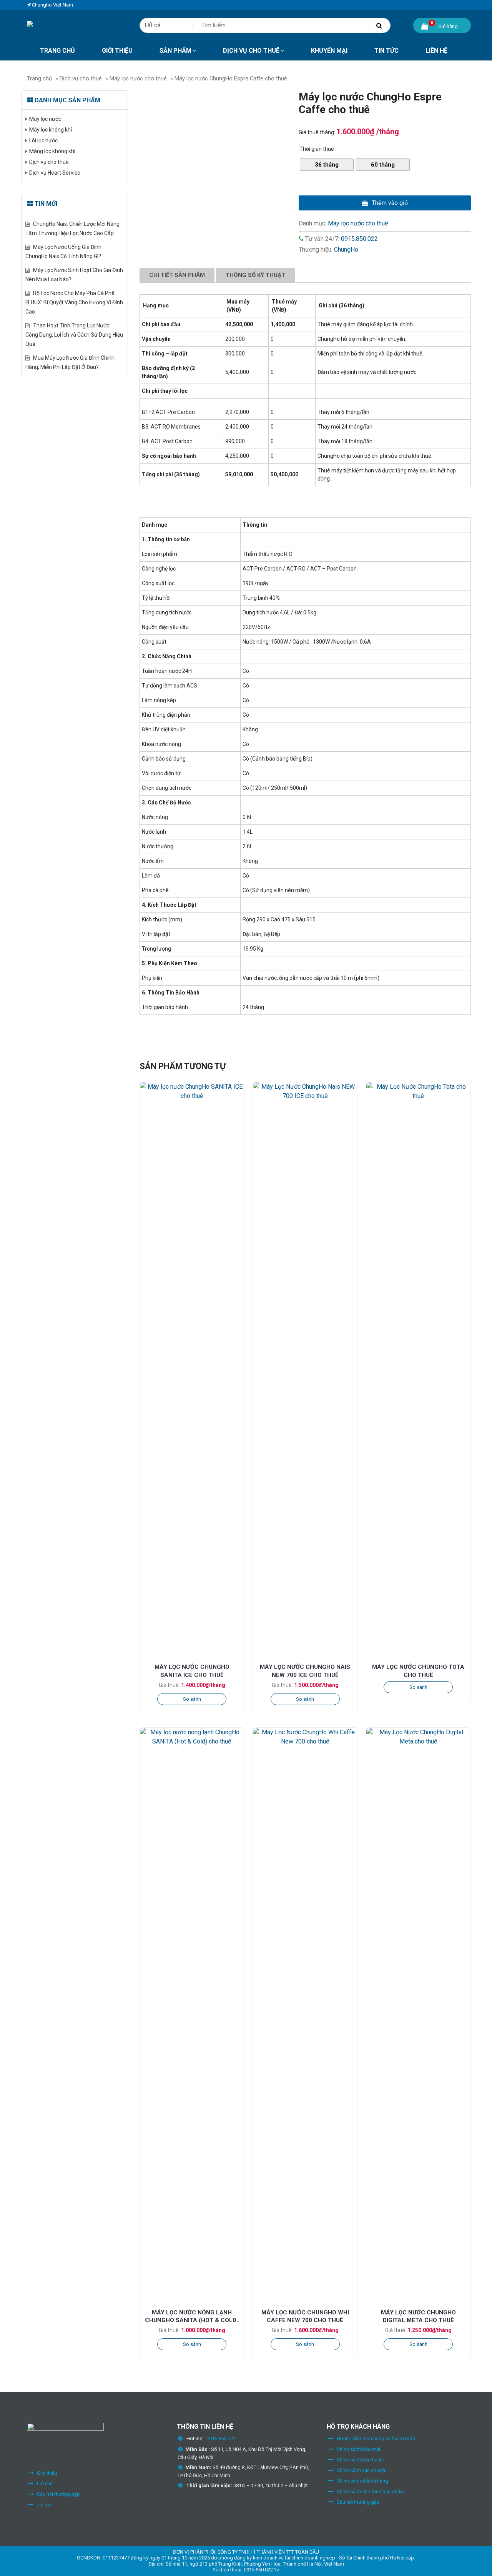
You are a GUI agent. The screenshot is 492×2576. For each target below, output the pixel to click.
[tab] (177, 275)
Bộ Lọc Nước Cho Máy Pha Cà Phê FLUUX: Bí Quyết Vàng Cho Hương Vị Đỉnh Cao (74, 302)
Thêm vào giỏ (390, 203)
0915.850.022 (359, 239)
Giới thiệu (47, 2473)
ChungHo (346, 249)
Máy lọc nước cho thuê (138, 78)
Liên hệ (45, 2483)
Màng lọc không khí (52, 151)
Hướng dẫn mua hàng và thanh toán (376, 2438)
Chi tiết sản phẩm (177, 275)
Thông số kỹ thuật (255, 275)
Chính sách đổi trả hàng (362, 2481)
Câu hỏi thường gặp (58, 2494)
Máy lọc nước (45, 119)
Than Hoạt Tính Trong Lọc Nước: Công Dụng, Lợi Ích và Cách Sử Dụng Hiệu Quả (74, 335)
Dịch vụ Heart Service (55, 173)
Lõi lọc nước (43, 140)
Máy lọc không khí (51, 130)
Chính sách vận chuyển (362, 2470)
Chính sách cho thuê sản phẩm (371, 2492)
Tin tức (44, 2505)
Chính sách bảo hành (360, 2460)
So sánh (192, 1699)
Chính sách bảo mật (359, 2449)
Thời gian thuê (317, 149)
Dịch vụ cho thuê (81, 78)
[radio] (327, 165)
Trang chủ (39, 78)
